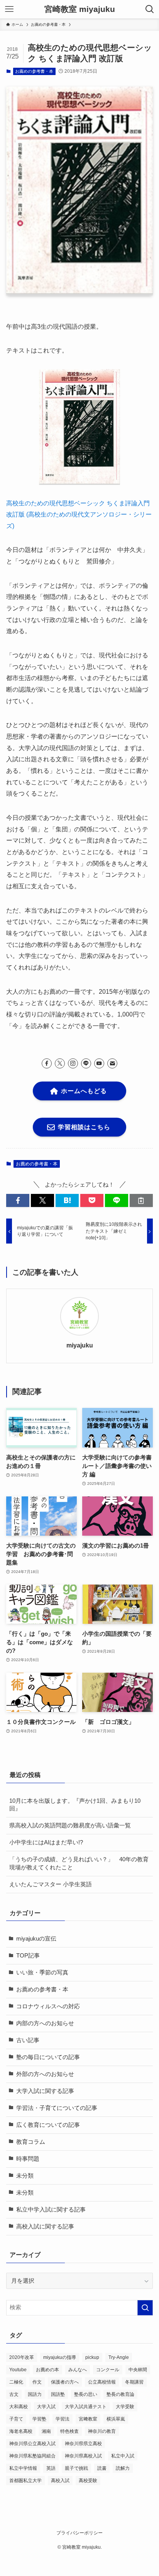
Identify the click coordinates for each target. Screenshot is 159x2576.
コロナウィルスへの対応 (48, 2006)
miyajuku (80, 1345)
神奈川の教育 (102, 2431)
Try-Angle (119, 2357)
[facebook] (47, 1063)
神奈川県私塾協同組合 (32, 2456)
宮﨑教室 (88, 2419)
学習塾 (39, 2419)
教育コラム (31, 2142)
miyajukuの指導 (60, 2357)
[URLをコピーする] (141, 1201)
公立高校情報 (102, 2382)
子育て (16, 2419)
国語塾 (58, 2394)
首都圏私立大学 (25, 2481)
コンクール (108, 2370)
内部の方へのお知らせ (45, 2023)
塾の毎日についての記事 (48, 2057)
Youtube (18, 2370)
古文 (14, 2394)
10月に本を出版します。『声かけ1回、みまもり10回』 (75, 1805)
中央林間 (138, 2370)
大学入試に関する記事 (45, 2091)
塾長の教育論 (120, 2394)
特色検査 (69, 2431)
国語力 (35, 2394)
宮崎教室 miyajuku (80, 9)
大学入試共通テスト (86, 2407)
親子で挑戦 (76, 2468)
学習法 (63, 2419)
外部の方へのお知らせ (45, 2074)
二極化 (16, 2382)
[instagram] (73, 1063)
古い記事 (28, 2040)
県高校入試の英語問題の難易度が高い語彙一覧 (70, 1825)
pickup (92, 2357)
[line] (86, 1063)
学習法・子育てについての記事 (57, 2108)
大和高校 (19, 2407)
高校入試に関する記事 (45, 2227)
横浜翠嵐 (116, 2419)
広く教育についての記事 (48, 2125)
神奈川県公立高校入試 (32, 2444)
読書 (102, 2468)
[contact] (112, 1063)
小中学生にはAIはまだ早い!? (46, 1842)
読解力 (123, 2468)
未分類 (25, 2176)
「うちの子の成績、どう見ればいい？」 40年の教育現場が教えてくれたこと (79, 1863)
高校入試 (60, 2481)
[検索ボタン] (150, 9)
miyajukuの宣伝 (36, 1939)
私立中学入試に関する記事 (51, 2210)
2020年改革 (22, 2357)
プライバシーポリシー (79, 2533)
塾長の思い (86, 2394)
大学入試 (46, 2407)
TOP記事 (28, 1956)
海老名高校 (21, 2431)
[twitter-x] (60, 1063)
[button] (18, 1201)
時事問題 (28, 2159)
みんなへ (78, 2370)
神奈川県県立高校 (83, 2444)
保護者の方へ (65, 2382)
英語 (51, 2468)
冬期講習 (134, 2382)
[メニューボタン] (9, 9)
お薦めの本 (47, 2370)
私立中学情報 (23, 2468)
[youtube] (99, 1063)
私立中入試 (123, 2456)
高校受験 (88, 2481)
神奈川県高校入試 (83, 2456)
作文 (37, 2382)
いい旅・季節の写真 (42, 1973)
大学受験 (125, 2407)
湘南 (46, 2431)
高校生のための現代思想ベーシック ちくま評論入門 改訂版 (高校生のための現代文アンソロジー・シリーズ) (79, 514)
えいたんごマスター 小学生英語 (51, 1884)
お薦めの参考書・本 (34, 71)
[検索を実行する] (145, 2308)
